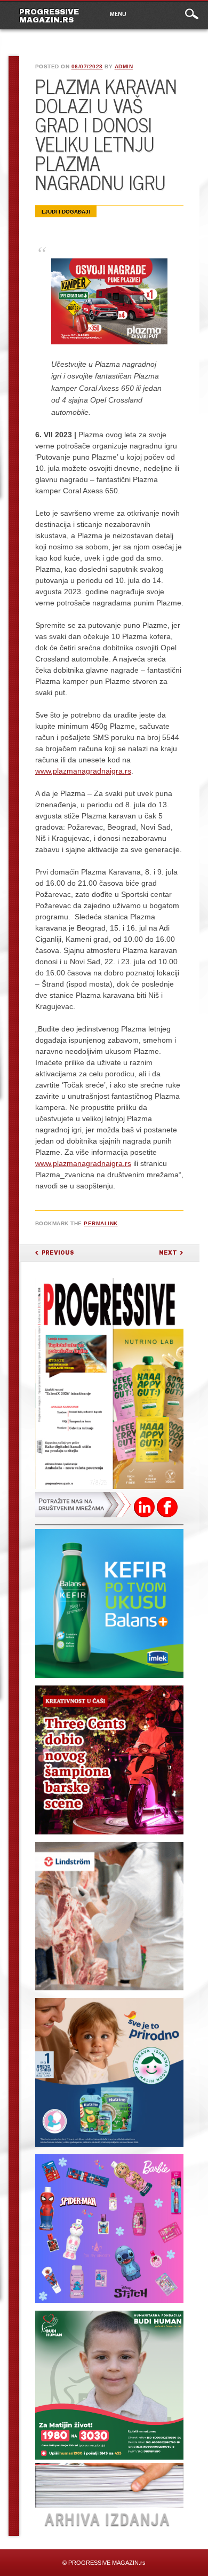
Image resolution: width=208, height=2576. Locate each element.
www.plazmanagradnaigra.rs (83, 771)
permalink (101, 1223)
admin (124, 66)
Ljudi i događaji (66, 212)
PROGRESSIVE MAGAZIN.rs (49, 16)
